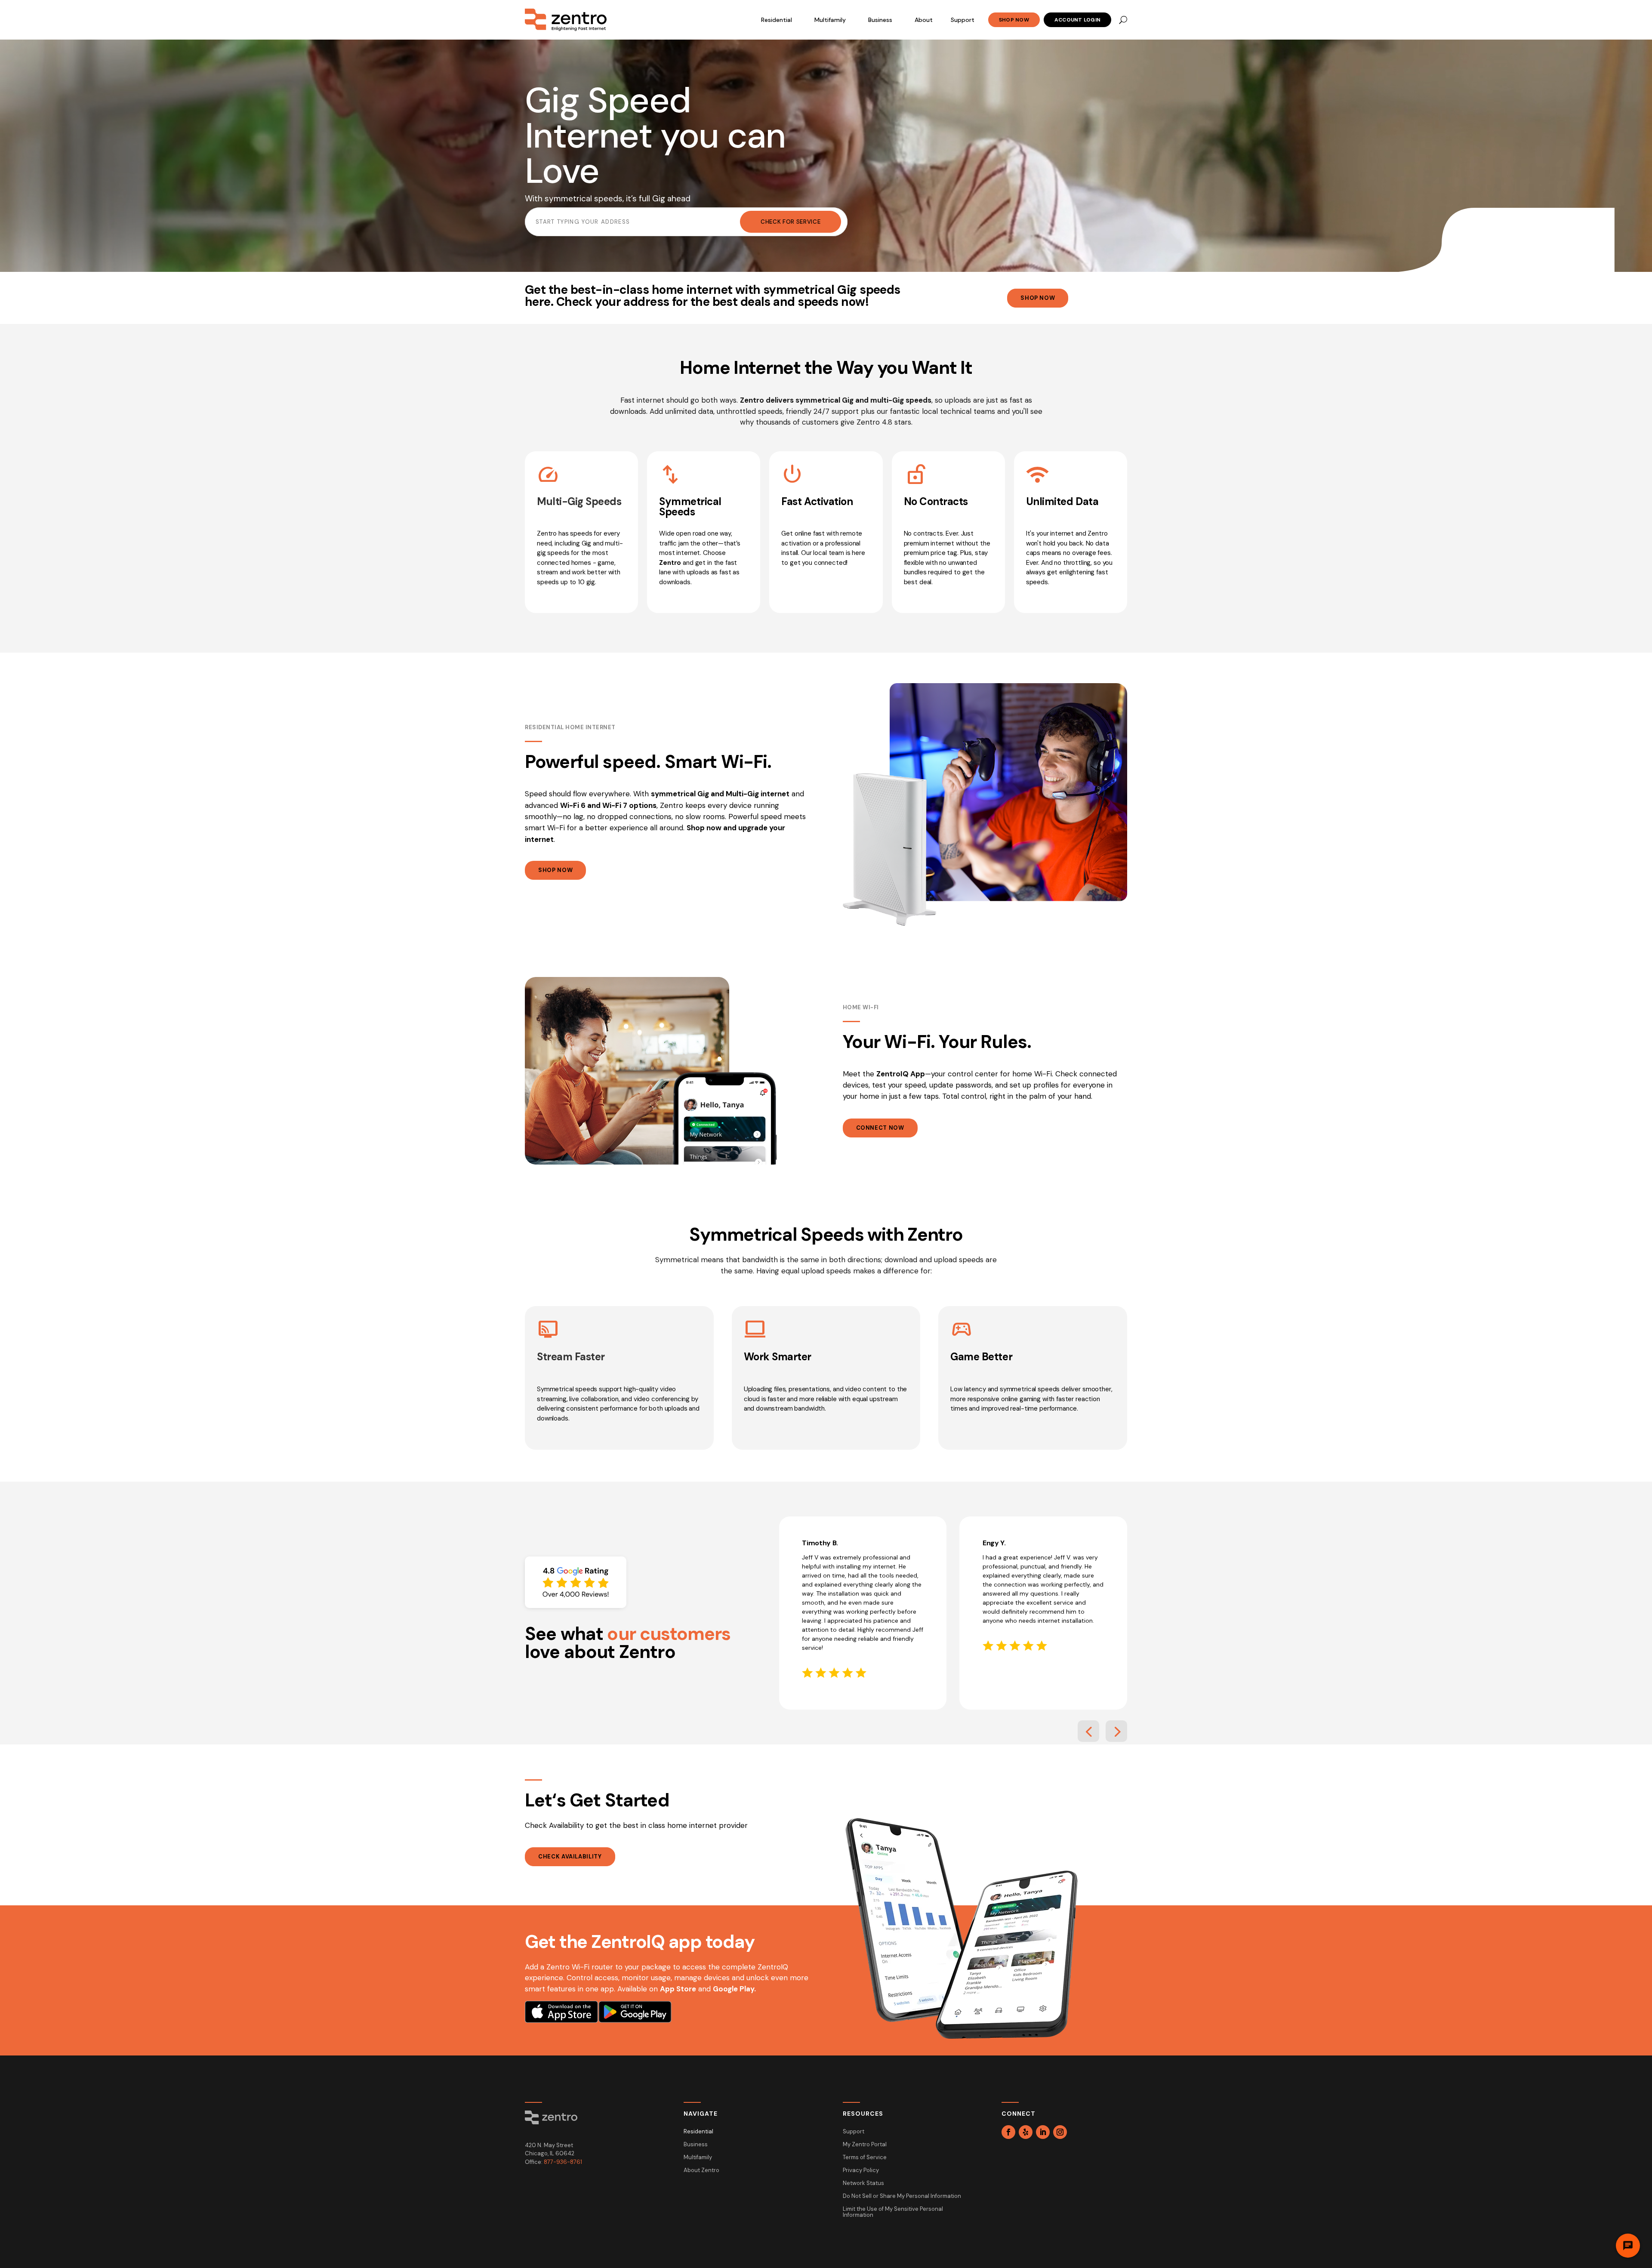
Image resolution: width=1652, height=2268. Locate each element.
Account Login (1077, 20)
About (924, 20)
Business (880, 20)
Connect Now (880, 1128)
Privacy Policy (861, 2171)
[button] (1088, 1731)
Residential (777, 20)
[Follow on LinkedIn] (1043, 2132)
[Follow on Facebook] (1008, 2132)
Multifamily (830, 20)
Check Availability (570, 1857)
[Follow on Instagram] (1060, 2132)
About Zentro (701, 2171)
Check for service (791, 222)
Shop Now (1014, 20)
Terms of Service (865, 2158)
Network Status (863, 2183)
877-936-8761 (563, 2162)
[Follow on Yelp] (1026, 2132)
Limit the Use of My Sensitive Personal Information (893, 2212)
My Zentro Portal (865, 2145)
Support (963, 20)
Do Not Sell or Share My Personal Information (902, 2196)
